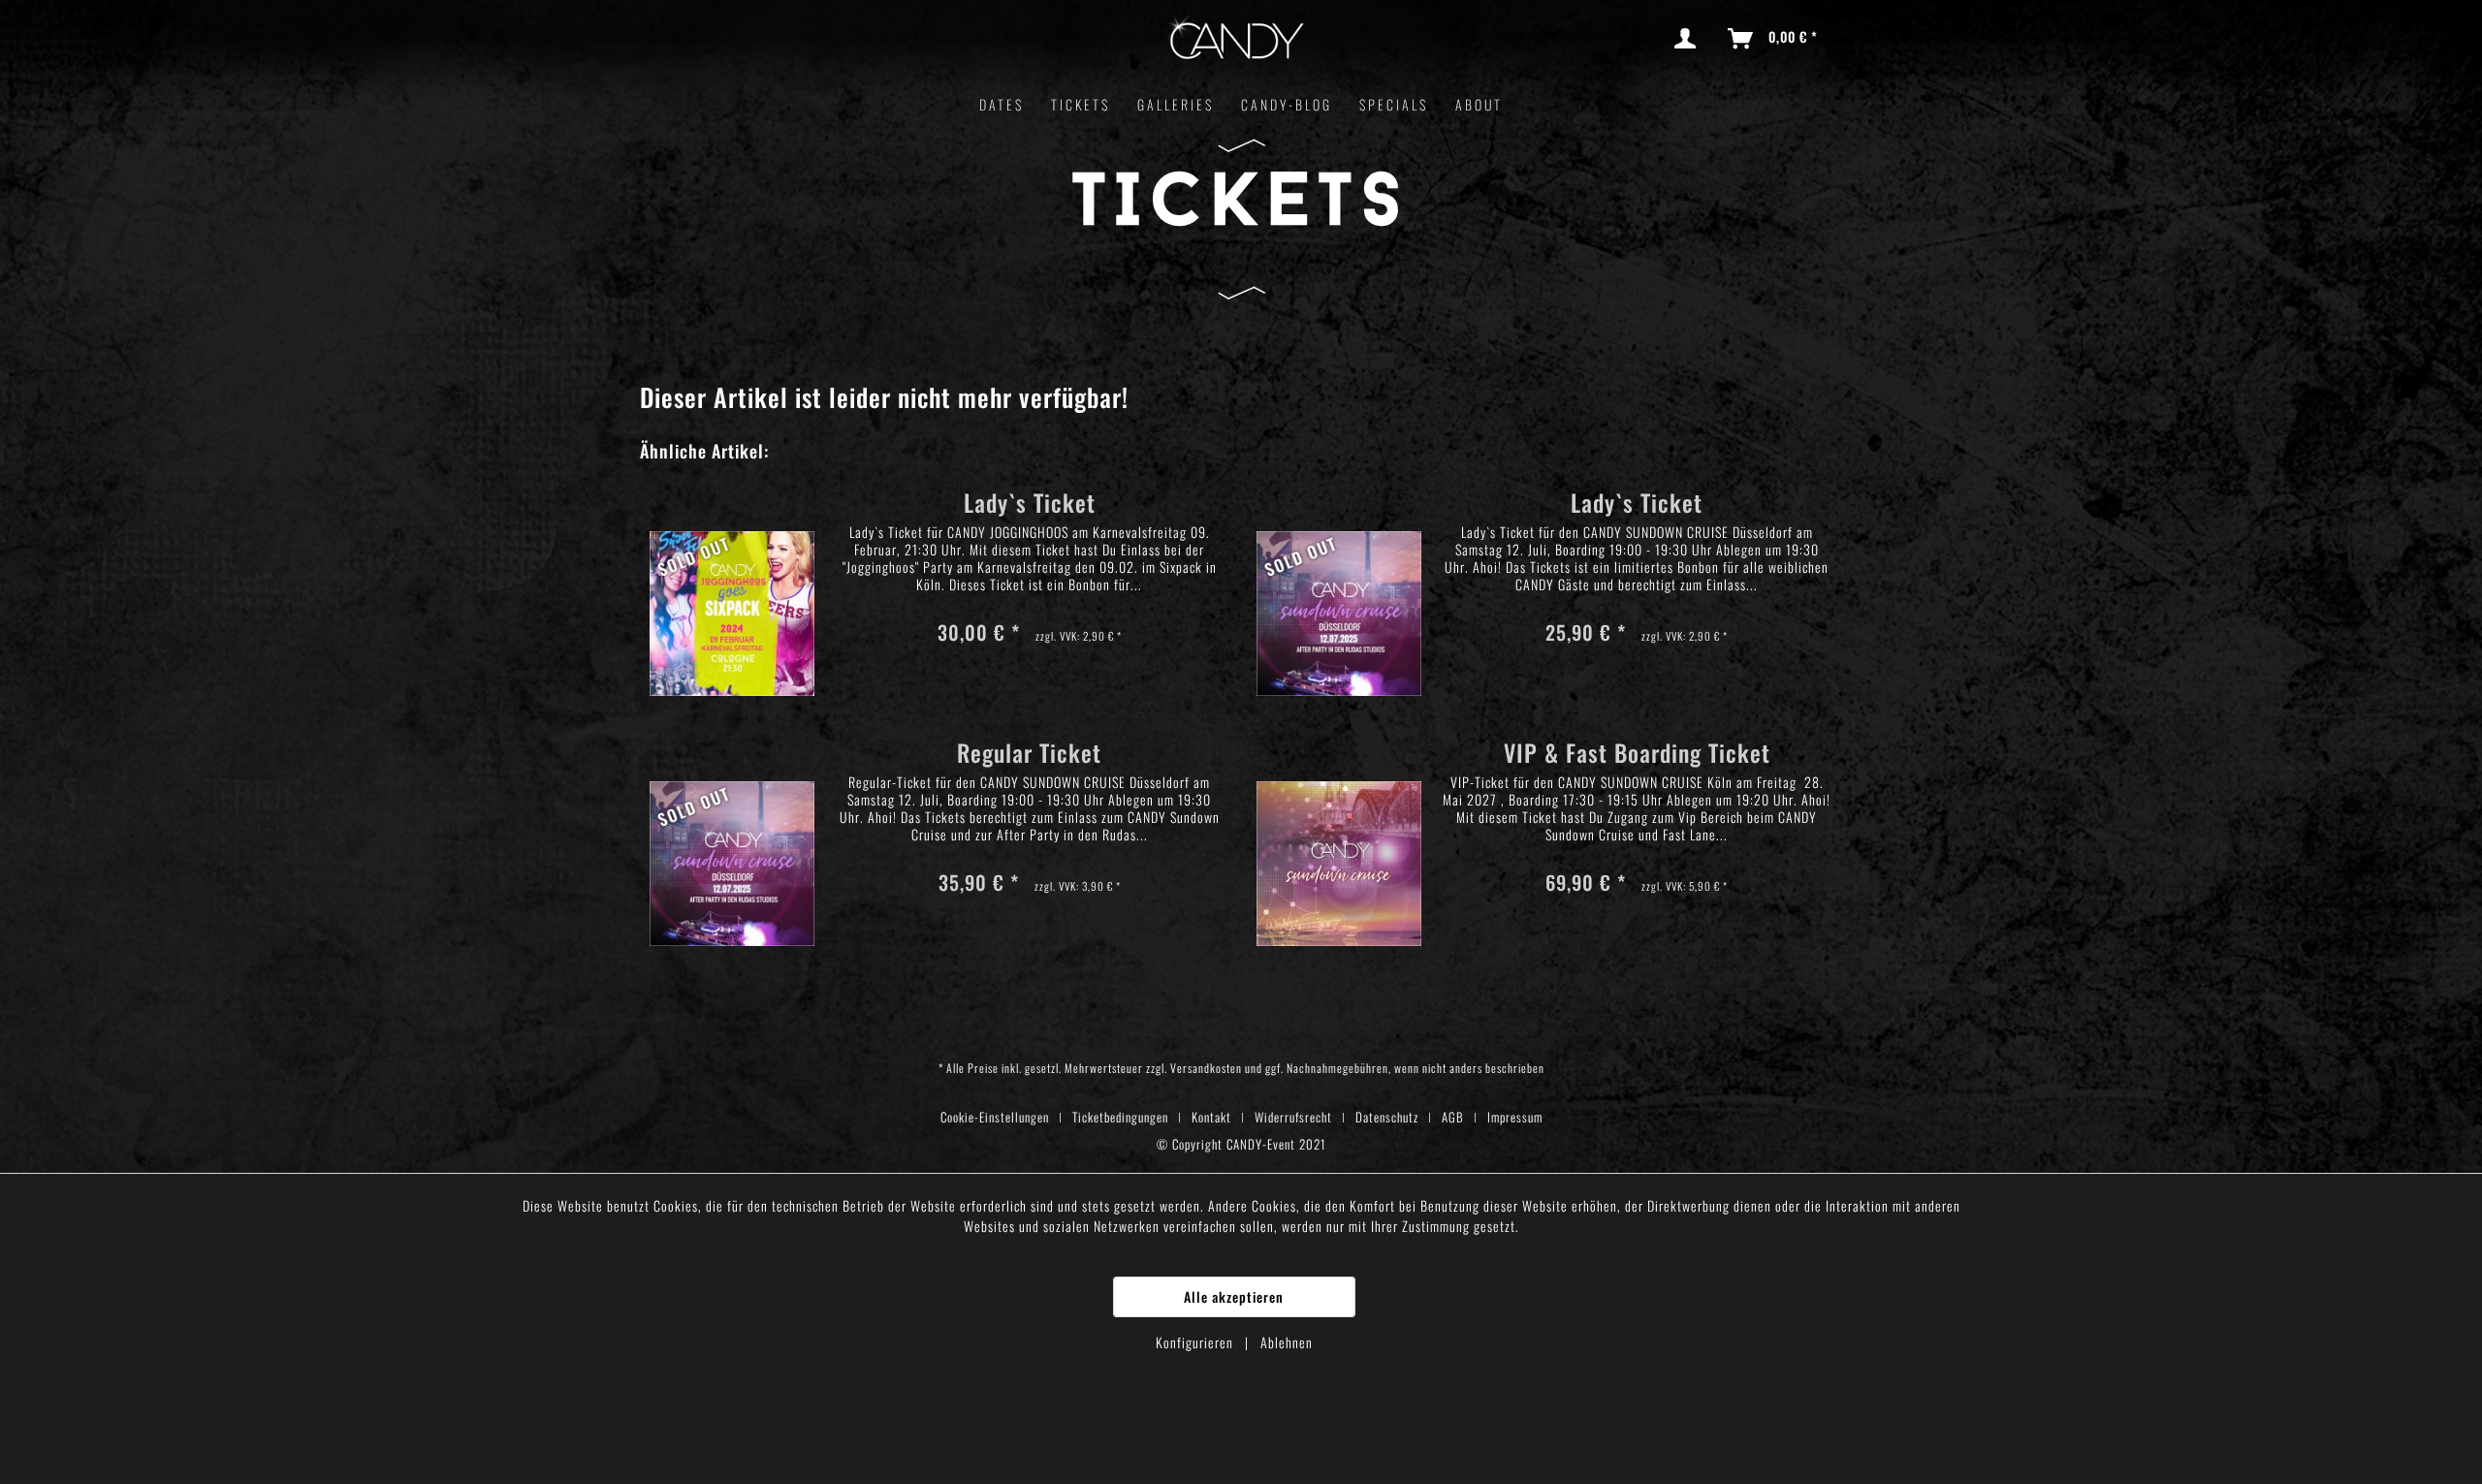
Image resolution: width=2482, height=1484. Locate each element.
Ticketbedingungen (1120, 1117)
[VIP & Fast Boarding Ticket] (1339, 836)
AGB (1453, 1117)
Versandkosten (1206, 1068)
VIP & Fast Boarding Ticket (1637, 756)
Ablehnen (1287, 1342)
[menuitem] (1689, 39)
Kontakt (1211, 1117)
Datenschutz (1387, 1117)
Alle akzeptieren (1234, 1296)
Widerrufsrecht (1293, 1117)
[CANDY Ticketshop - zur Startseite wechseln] (1235, 41)
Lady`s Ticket (1030, 505)
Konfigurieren (1196, 1342)
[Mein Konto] (1689, 39)
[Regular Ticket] (732, 836)
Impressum (1515, 1117)
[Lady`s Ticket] (732, 586)
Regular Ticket (1029, 756)
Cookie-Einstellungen (995, 1117)
